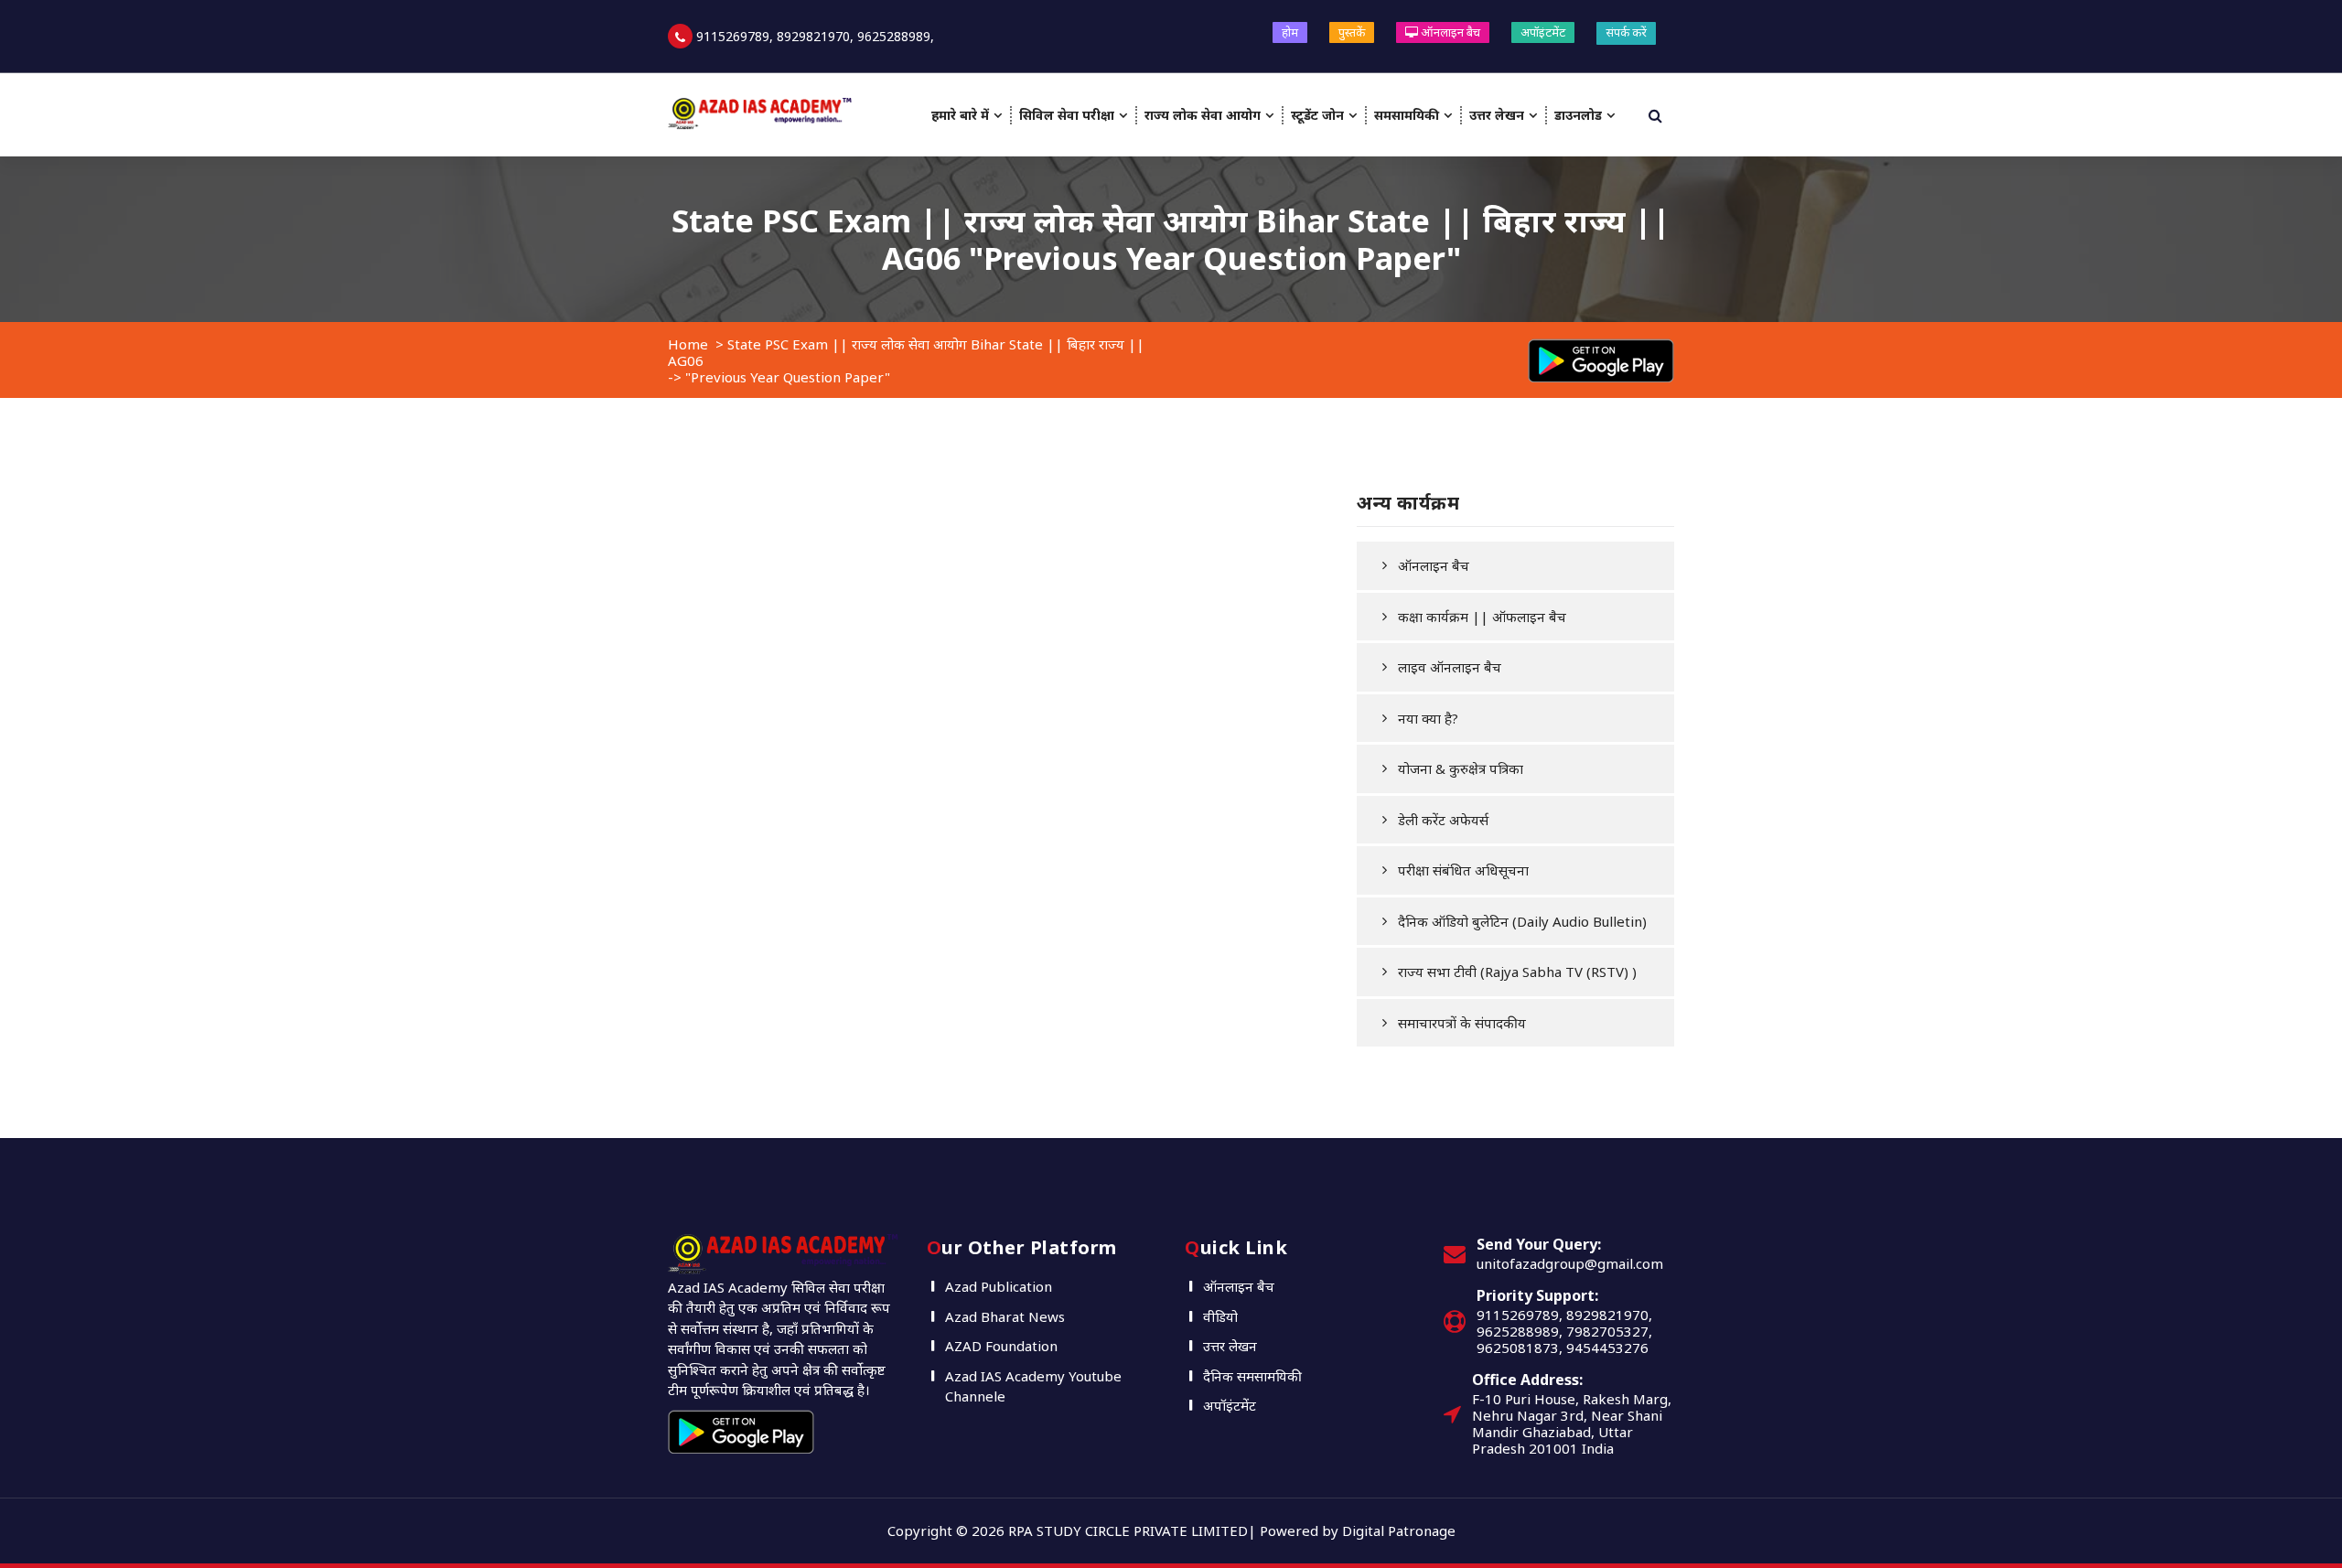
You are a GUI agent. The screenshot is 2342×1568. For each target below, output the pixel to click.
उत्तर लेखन (1497, 115)
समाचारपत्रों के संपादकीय (1462, 1023)
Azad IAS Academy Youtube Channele (1033, 1386)
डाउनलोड (1578, 115)
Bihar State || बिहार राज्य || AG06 (1277, 239)
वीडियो (1220, 1316)
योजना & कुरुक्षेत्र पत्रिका (1461, 768)
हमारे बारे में (960, 115)
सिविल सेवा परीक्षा (1067, 115)
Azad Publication (999, 1286)
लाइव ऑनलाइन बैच (1450, 667)
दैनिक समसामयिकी (1252, 1376)
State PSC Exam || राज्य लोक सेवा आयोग (960, 220)
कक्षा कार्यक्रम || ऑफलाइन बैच (1482, 617)
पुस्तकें (1352, 32)
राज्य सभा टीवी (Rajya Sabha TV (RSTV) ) (1517, 972)
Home (688, 344)
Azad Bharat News (1005, 1316)
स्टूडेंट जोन (1317, 115)
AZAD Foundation (1001, 1346)
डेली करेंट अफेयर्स (1443, 820)
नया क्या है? (1428, 718)
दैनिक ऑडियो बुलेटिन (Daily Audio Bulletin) (1522, 921)
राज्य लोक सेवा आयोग (1203, 115)
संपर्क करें (1626, 32)
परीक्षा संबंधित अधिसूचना (1463, 870)
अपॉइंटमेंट (1543, 32)
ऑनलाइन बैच (1449, 32)
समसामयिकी (1407, 115)
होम (1290, 32)
